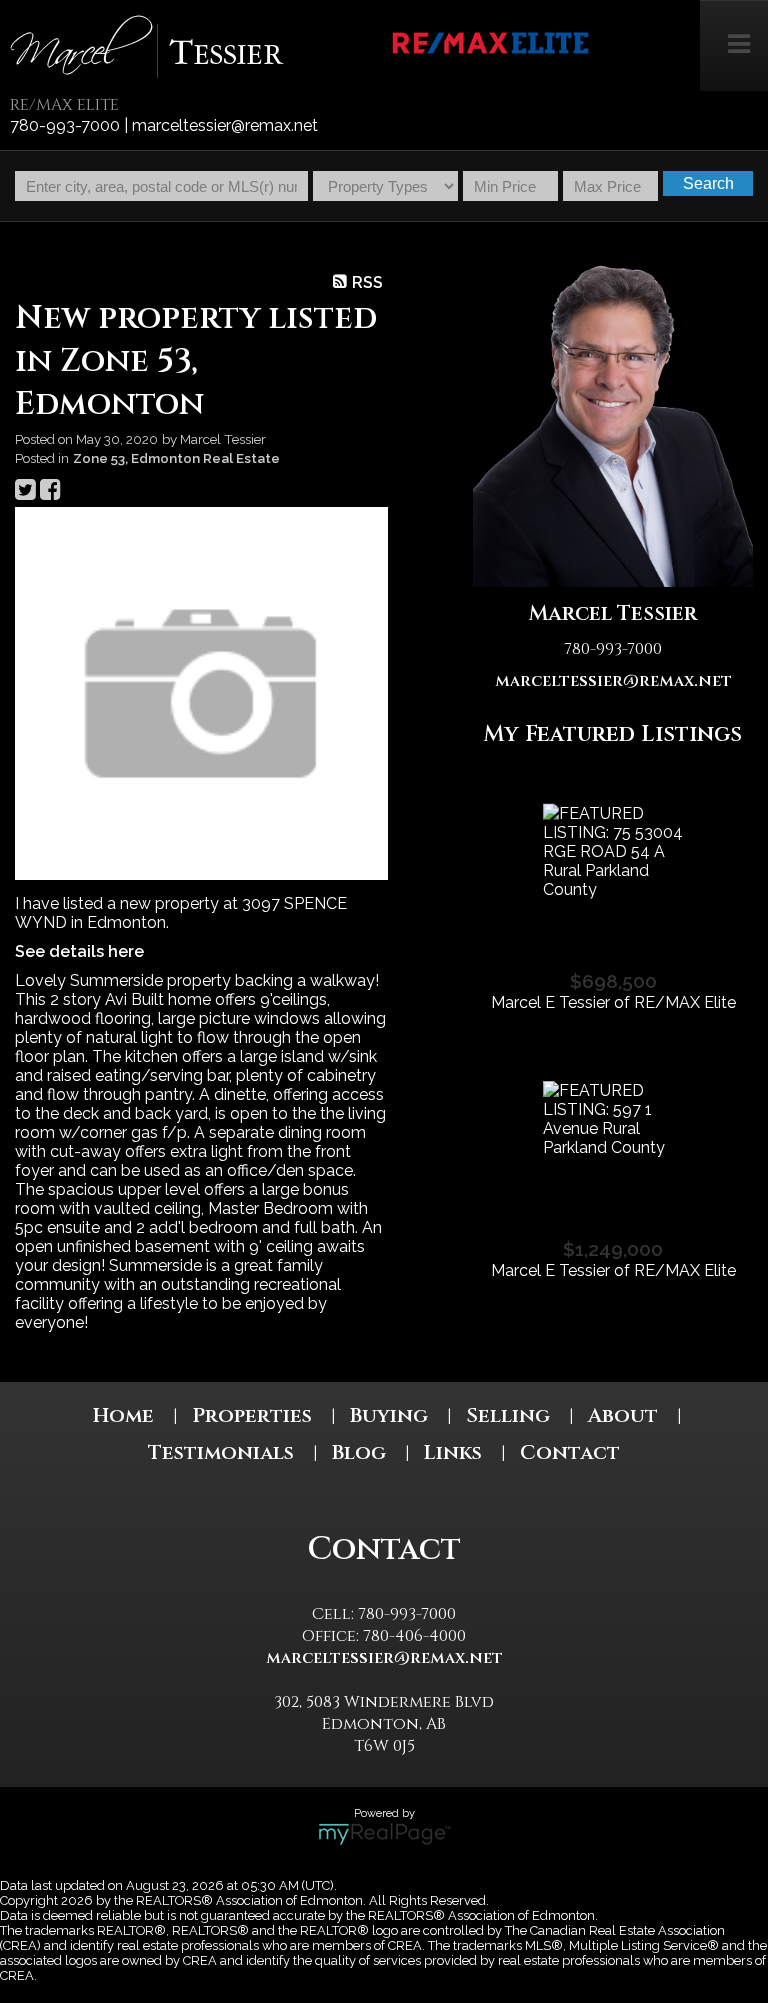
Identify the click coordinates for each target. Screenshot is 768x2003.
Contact (570, 1452)
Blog (359, 1452)
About (623, 1415)
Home (123, 1415)
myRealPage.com (384, 1834)
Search (708, 183)
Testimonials (221, 1452)
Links (453, 1452)
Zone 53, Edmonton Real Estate (176, 458)
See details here (79, 951)
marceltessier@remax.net (613, 681)
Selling (508, 1415)
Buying (389, 1415)
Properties (252, 1415)
